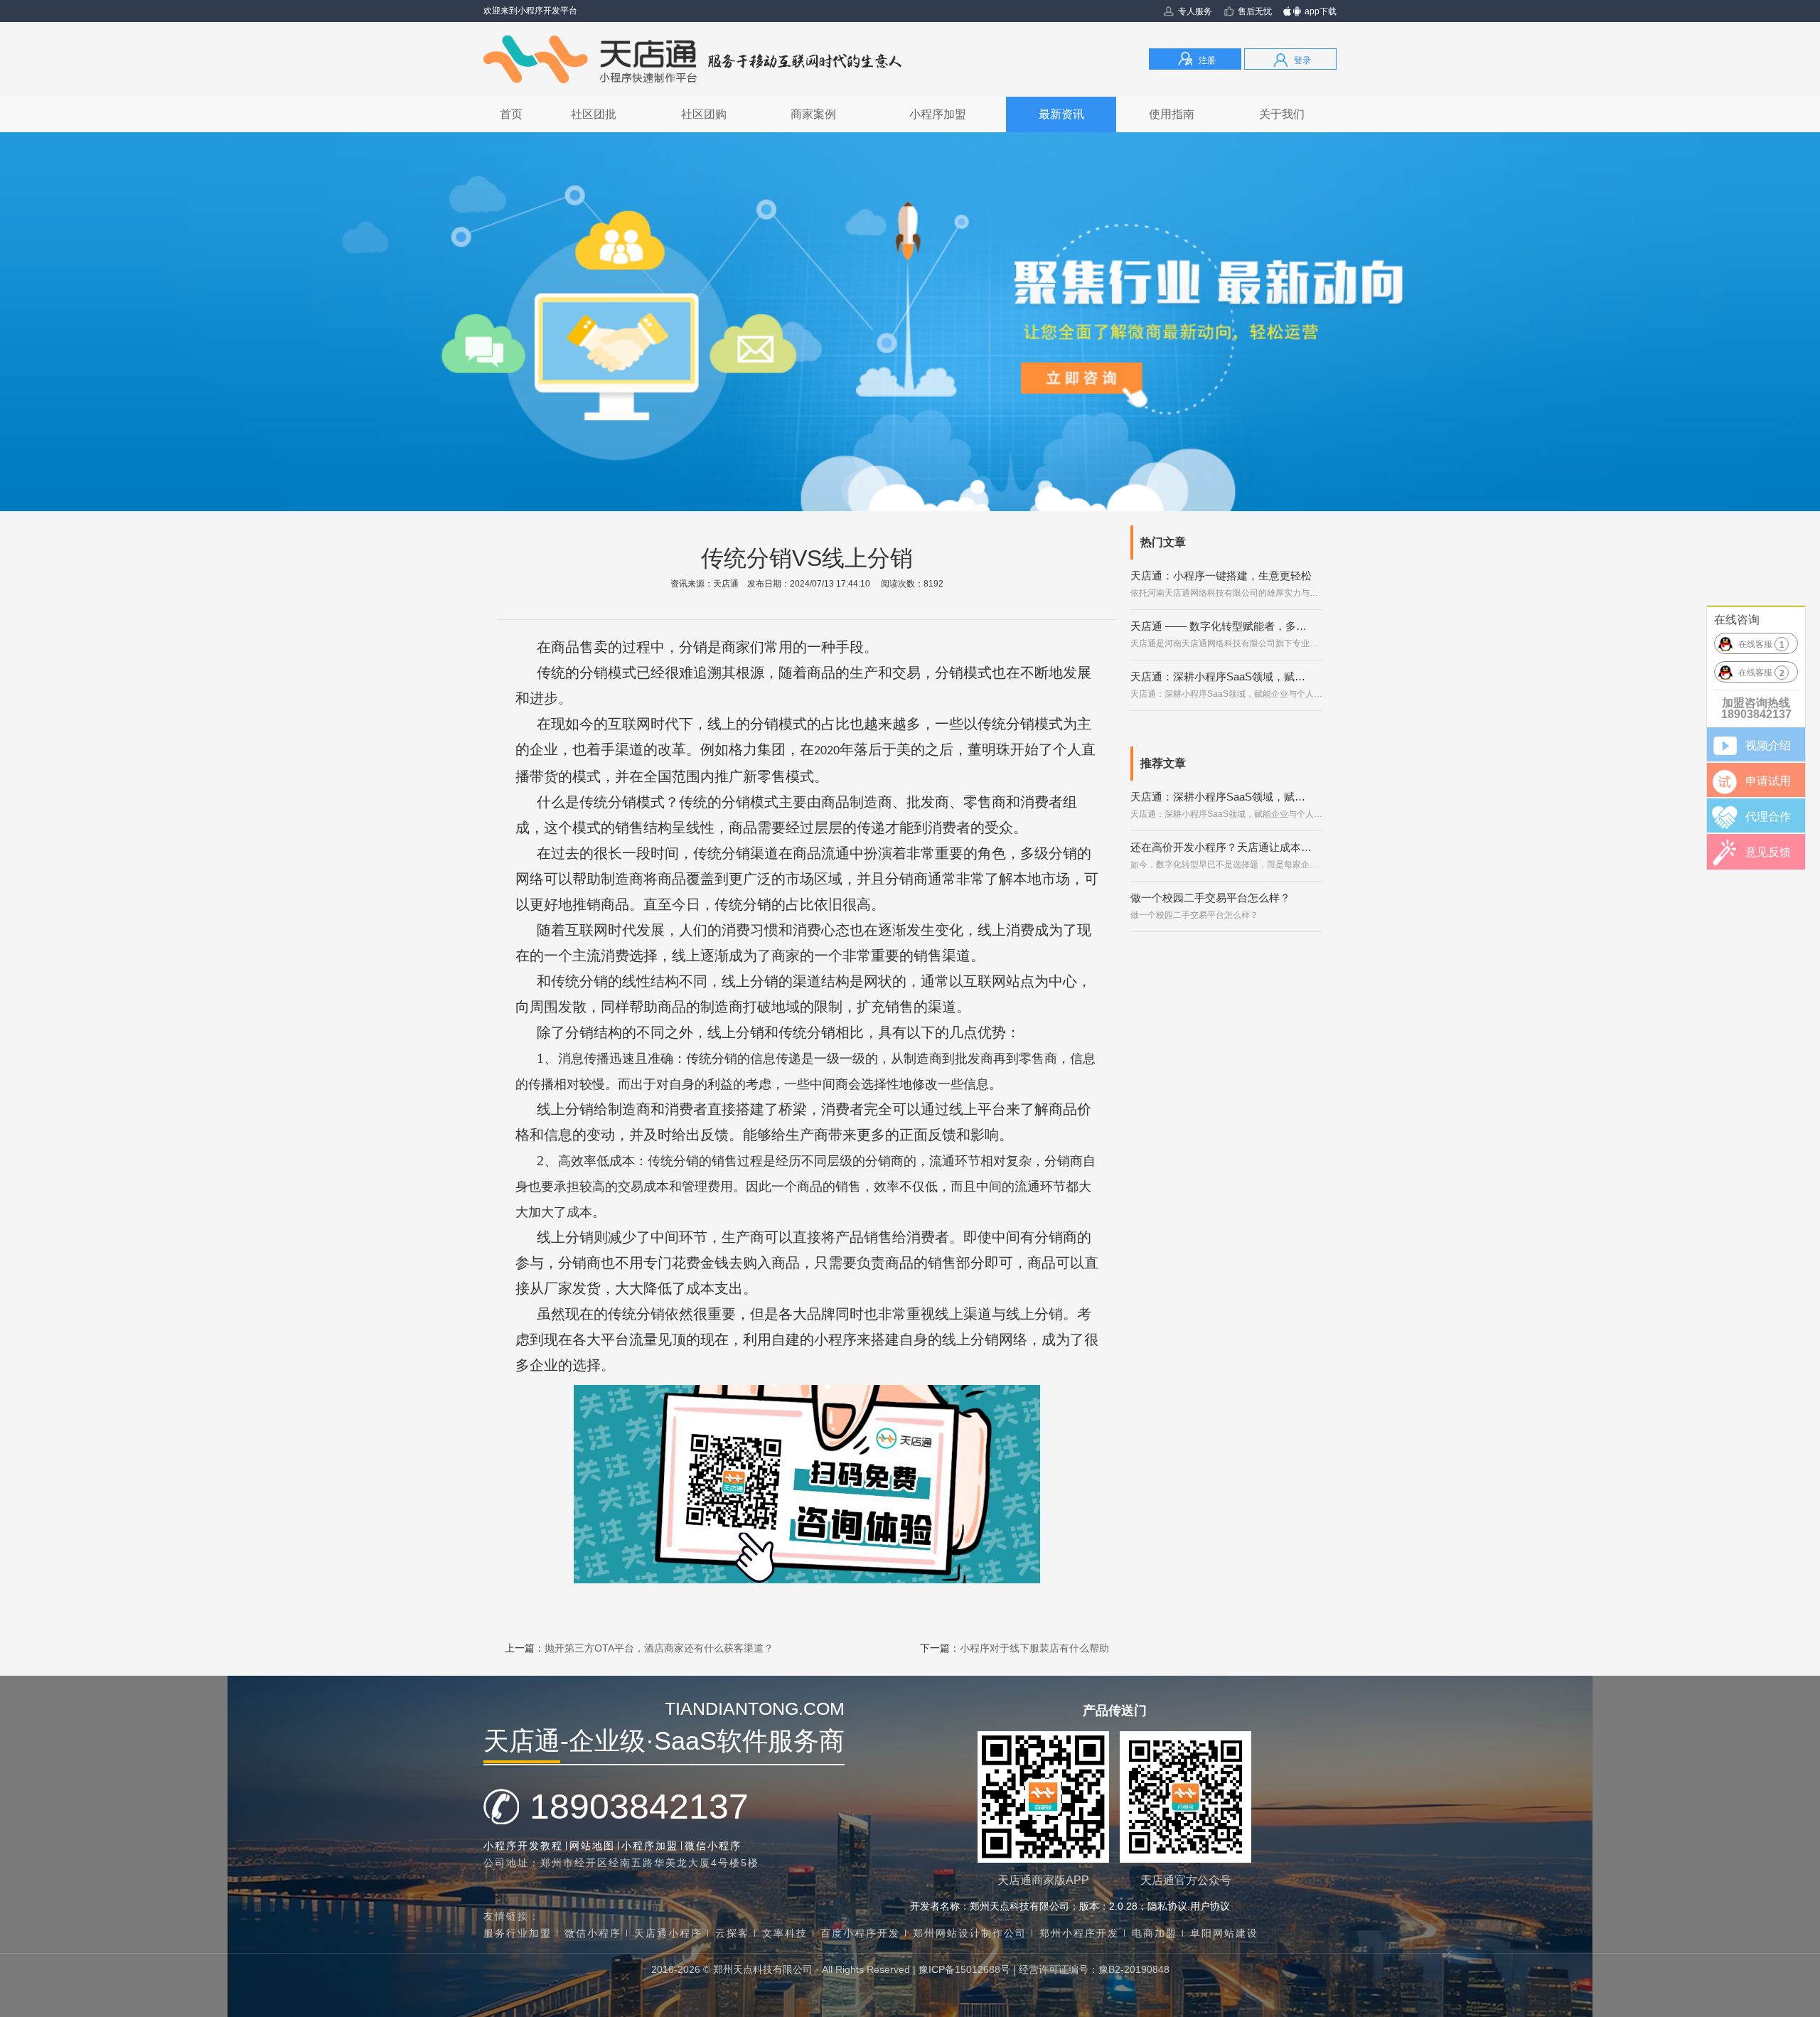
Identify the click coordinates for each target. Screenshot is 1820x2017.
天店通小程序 (668, 1933)
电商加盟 (1155, 1933)
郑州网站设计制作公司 (970, 1933)
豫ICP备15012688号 (964, 1969)
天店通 (726, 584)
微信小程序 (713, 1846)
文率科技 (785, 1933)
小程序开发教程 (523, 1846)
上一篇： (639, 1648)
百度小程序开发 (860, 1933)
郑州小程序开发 (1079, 1933)
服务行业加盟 (518, 1933)
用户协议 (1210, 1906)
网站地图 (592, 1846)
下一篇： (1015, 1648)
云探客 (732, 1933)
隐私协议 (1167, 1906)
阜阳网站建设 (1224, 1933)
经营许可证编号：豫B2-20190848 (1094, 1969)
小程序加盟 (650, 1846)
